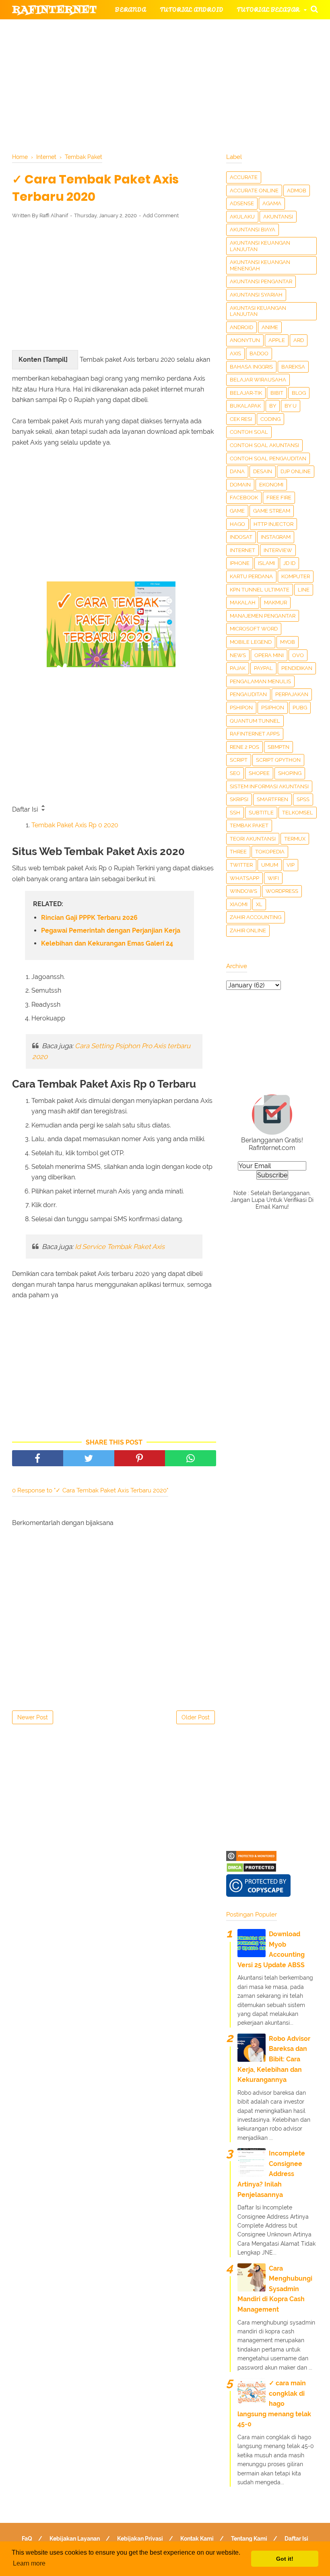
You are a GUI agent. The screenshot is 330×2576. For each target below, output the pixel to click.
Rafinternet (55, 10)
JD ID (289, 563)
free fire (279, 498)
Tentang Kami (249, 2539)
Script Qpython (278, 760)
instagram (276, 537)
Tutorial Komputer (135, 49)
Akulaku (242, 217)
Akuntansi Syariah (256, 295)
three (238, 852)
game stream (272, 511)
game (237, 511)
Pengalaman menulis (260, 681)
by (273, 406)
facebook (244, 498)
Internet (242, 550)
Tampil (55, 360)
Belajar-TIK (246, 393)
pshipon (241, 708)
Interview (278, 550)
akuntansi (278, 217)
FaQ (27, 2539)
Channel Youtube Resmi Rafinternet (222, 69)
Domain (240, 485)
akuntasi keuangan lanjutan (258, 311)
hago (237, 524)
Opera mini (269, 655)
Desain (263, 471)
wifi (273, 878)
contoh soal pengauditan (268, 459)
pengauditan (248, 694)
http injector (273, 524)
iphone (240, 563)
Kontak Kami (197, 2539)
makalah (243, 603)
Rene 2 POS (244, 747)
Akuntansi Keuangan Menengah (260, 265)
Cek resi (241, 419)
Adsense (242, 203)
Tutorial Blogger (147, 29)
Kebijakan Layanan (75, 2539)
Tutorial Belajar (268, 9)
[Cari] (314, 9)
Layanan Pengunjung (194, 88)
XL (259, 904)
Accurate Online (254, 191)
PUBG (300, 708)
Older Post (196, 1717)
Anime (270, 327)
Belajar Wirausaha (258, 380)
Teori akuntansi (253, 839)
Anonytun (245, 340)
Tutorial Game (226, 29)
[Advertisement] (114, 284)
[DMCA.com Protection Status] (251, 1870)
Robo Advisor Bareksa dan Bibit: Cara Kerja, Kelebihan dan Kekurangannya (274, 2059)
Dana (237, 471)
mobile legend (251, 642)
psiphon (273, 708)
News (238, 655)
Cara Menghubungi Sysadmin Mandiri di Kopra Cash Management (275, 2289)
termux (295, 839)
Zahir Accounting (256, 917)
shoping (290, 773)
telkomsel (298, 813)
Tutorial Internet (52, 49)
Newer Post (33, 1717)
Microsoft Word (254, 629)
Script (239, 760)
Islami (266, 563)
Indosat (241, 537)
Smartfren (272, 799)
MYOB (288, 642)
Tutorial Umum (47, 69)
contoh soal (249, 432)
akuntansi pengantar (261, 281)
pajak (238, 668)
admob (297, 191)
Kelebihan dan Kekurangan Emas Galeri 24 (107, 943)
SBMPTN (278, 747)
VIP (291, 865)
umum (270, 865)
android (241, 327)
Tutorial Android (192, 9)
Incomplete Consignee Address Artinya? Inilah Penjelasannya (271, 2174)
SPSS (303, 799)
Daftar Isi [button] (26, 809)
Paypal (263, 668)
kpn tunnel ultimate (260, 590)
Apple (277, 340)
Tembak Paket (249, 825)
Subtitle (261, 813)
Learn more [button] (29, 2563)
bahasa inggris (251, 367)
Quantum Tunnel (255, 721)
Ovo (298, 655)
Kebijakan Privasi (140, 2539)
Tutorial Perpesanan (223, 49)
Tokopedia (270, 852)
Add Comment (161, 215)
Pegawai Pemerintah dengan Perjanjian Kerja (111, 930)
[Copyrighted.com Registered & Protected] (251, 1859)
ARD (299, 340)
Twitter (241, 865)
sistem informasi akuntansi (269, 786)
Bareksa (293, 367)
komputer (296, 576)
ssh (235, 813)
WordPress (282, 891)
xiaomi (239, 904)
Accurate (244, 177)
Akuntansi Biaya (253, 230)
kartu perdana (251, 576)
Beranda (131, 9)
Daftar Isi (296, 2539)
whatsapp (244, 878)
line (304, 590)
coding (270, 419)
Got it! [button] (285, 2559)
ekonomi (271, 485)
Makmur (275, 603)
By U (291, 406)
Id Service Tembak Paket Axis (120, 1247)
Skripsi (239, 799)
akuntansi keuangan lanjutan (260, 246)
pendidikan (297, 668)
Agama (272, 203)
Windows (243, 891)
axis (235, 353)
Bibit (277, 393)
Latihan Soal (112, 69)
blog (299, 393)
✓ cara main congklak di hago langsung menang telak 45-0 (274, 2404)
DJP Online (296, 471)
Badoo (259, 353)
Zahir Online (248, 930)
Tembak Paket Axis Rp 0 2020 (75, 825)
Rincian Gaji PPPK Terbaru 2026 (89, 918)
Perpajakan (292, 694)
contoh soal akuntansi (264, 445)
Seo (235, 773)
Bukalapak (245, 406)
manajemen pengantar (263, 616)
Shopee (259, 773)
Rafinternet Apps (255, 734)
